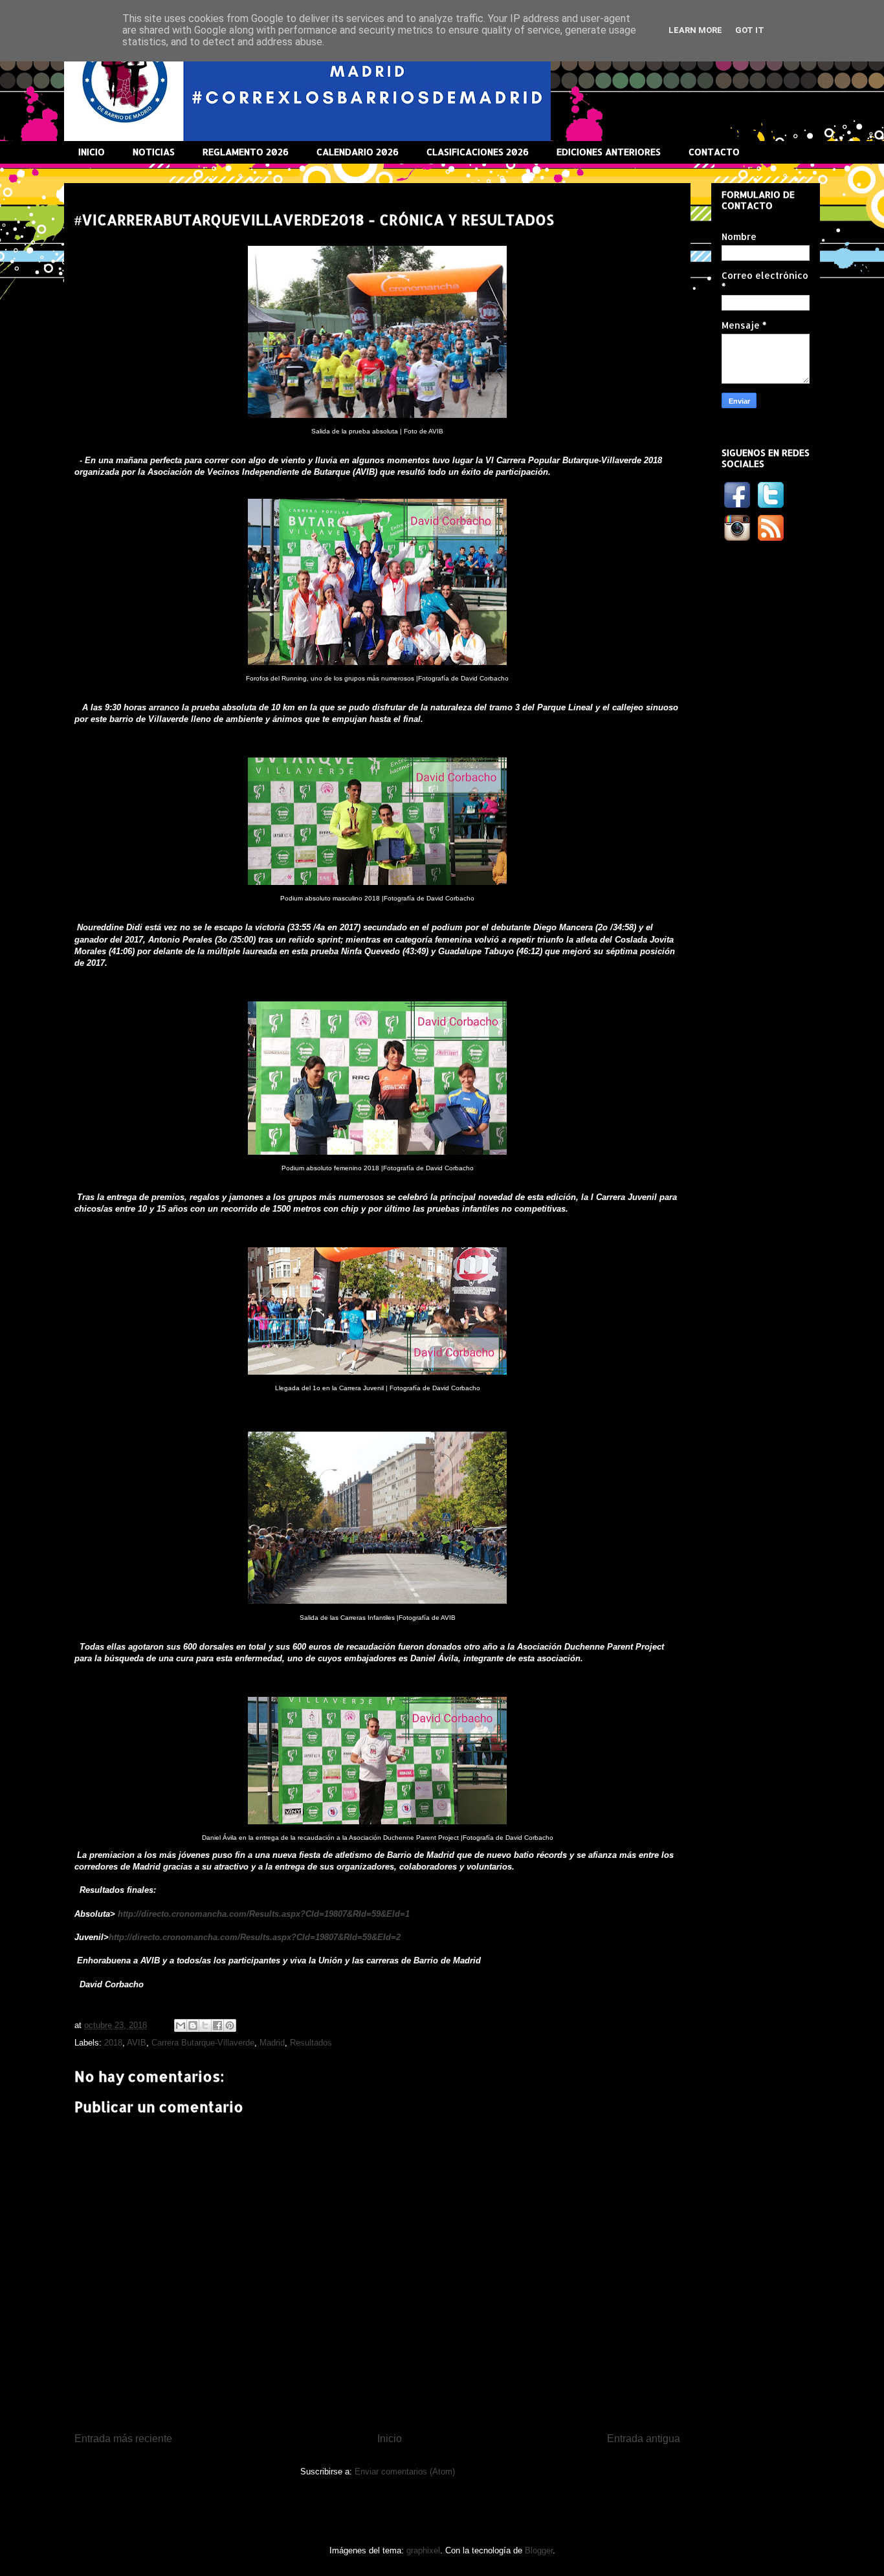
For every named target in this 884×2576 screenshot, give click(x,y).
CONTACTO (714, 152)
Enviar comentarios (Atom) (405, 2472)
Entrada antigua (644, 2439)
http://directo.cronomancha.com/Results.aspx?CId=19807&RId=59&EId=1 (264, 1914)
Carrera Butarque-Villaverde (203, 2043)
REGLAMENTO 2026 (246, 152)
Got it (750, 30)
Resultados (311, 2043)
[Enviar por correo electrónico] (181, 2025)
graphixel (423, 2550)
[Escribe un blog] (193, 2025)
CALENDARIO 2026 (358, 152)
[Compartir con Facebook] (217, 2025)
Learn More (695, 30)
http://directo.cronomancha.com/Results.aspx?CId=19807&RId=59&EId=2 (255, 1937)
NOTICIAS (154, 152)
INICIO (92, 152)
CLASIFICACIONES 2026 (478, 152)
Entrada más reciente (123, 2439)
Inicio (390, 2439)
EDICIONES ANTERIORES (609, 152)
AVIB (137, 2043)
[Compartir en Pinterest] (230, 2025)
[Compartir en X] (205, 2025)
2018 (113, 2043)
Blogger (539, 2550)
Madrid (272, 2043)
